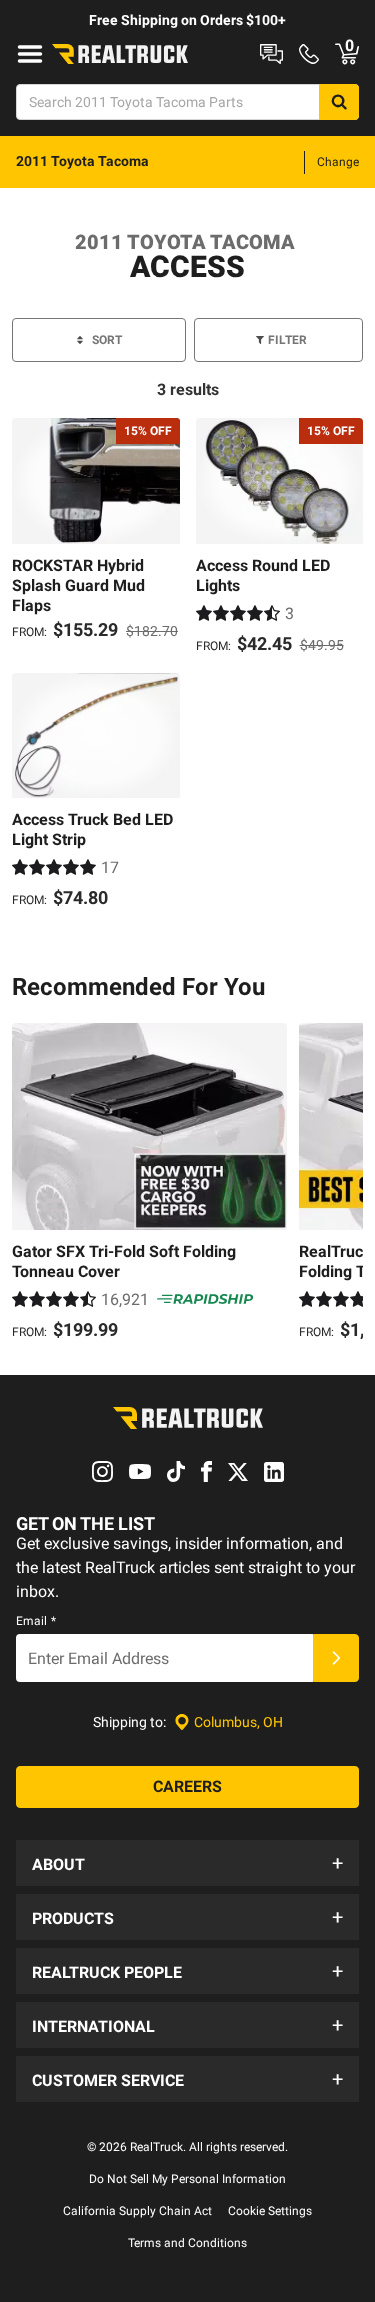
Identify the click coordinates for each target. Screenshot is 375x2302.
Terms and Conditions (187, 2243)
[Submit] (336, 1658)
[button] (187, 1863)
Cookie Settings (270, 2211)
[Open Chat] (271, 54)
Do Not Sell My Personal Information (187, 2179)
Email (36, 1621)
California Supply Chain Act (137, 2211)
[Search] (339, 102)
